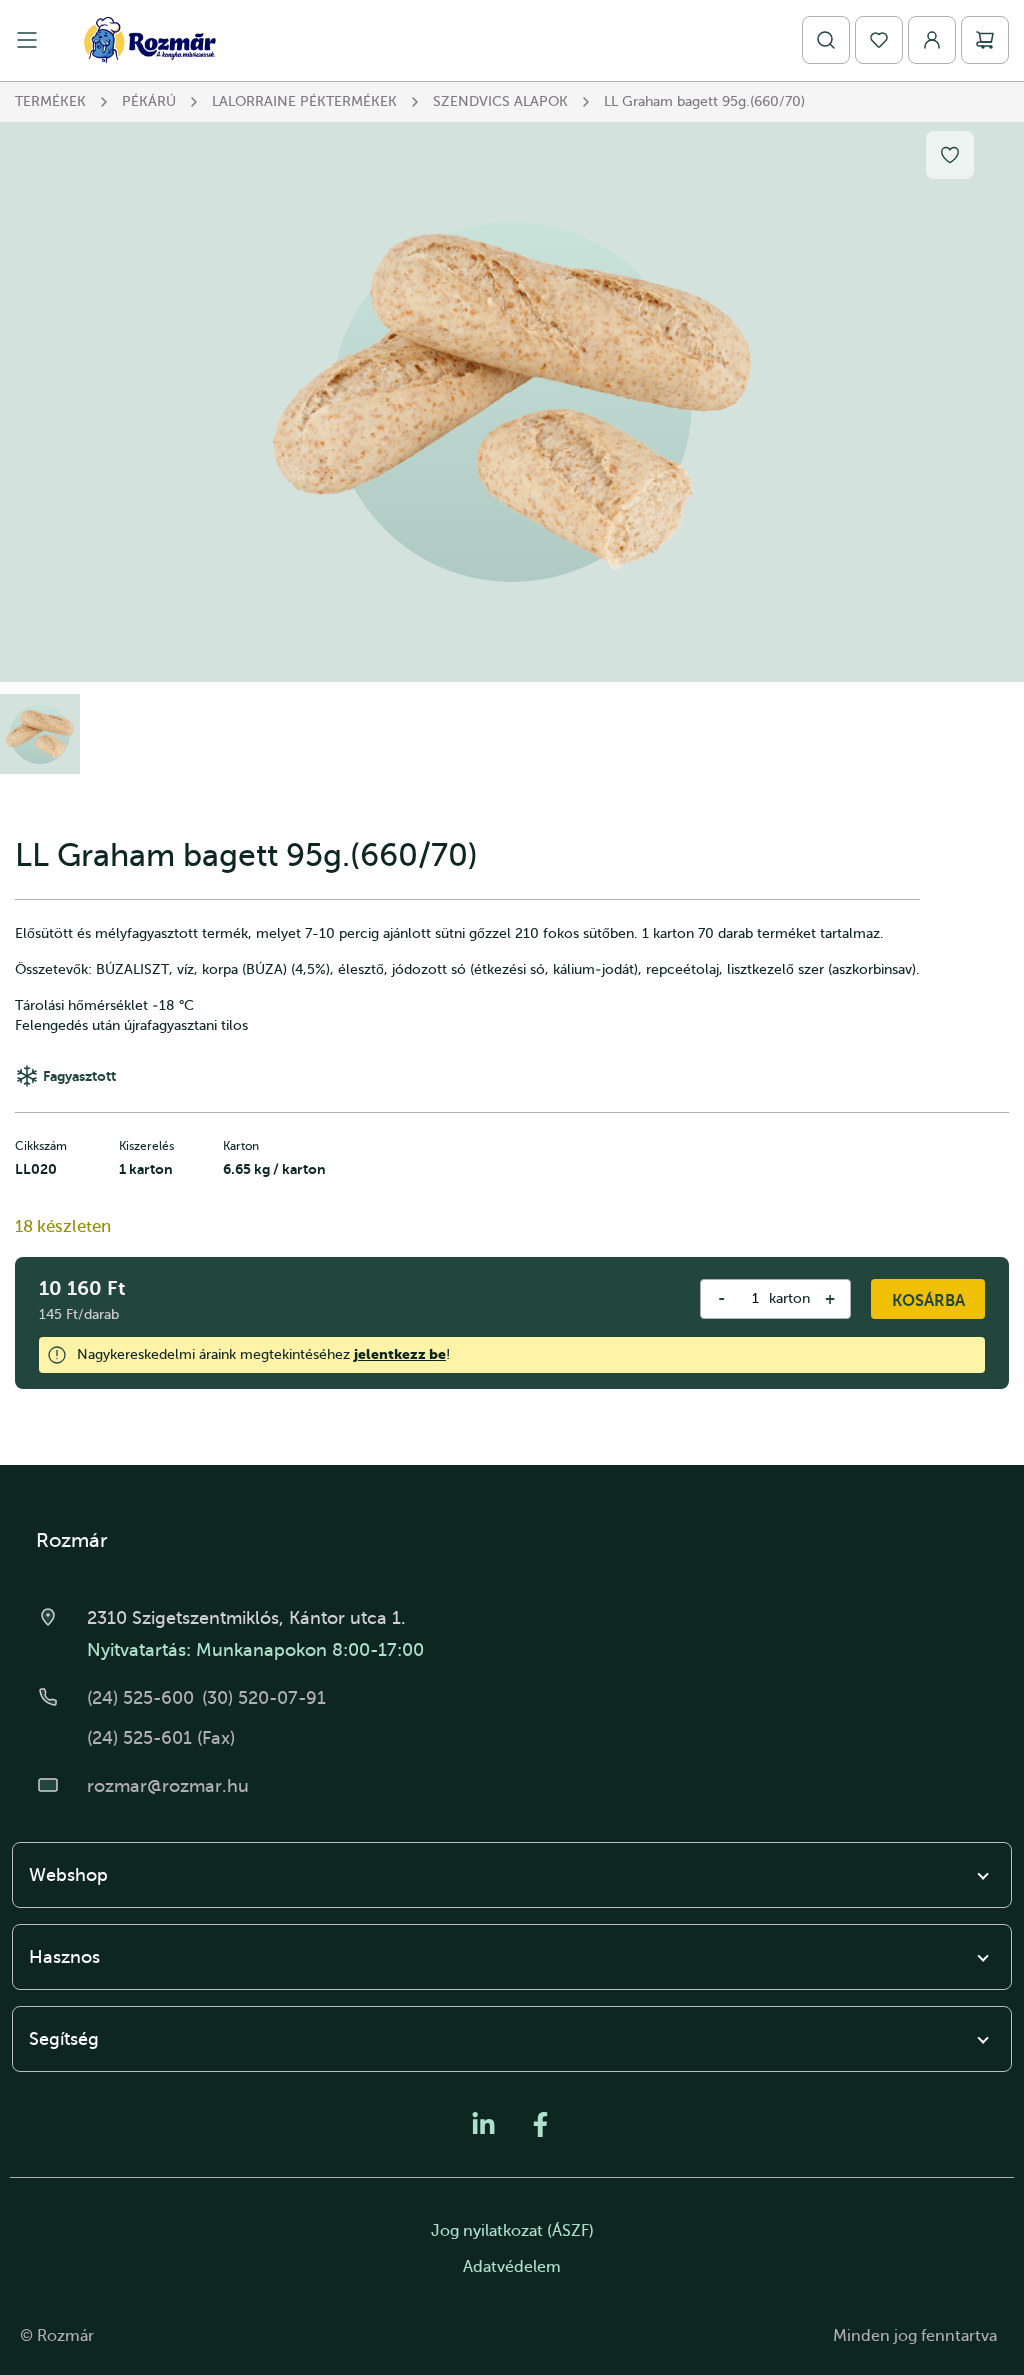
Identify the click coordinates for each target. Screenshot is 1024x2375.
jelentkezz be (400, 1354)
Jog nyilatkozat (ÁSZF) (512, 2231)
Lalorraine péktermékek (304, 101)
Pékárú (149, 101)
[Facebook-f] (540, 2124)
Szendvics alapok (500, 101)
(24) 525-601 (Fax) (161, 1738)
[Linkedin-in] (483, 2124)
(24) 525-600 (140, 1698)
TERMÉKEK (50, 101)
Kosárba (928, 1301)
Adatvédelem (512, 2267)
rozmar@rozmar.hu (168, 1786)
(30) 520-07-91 (264, 1698)
